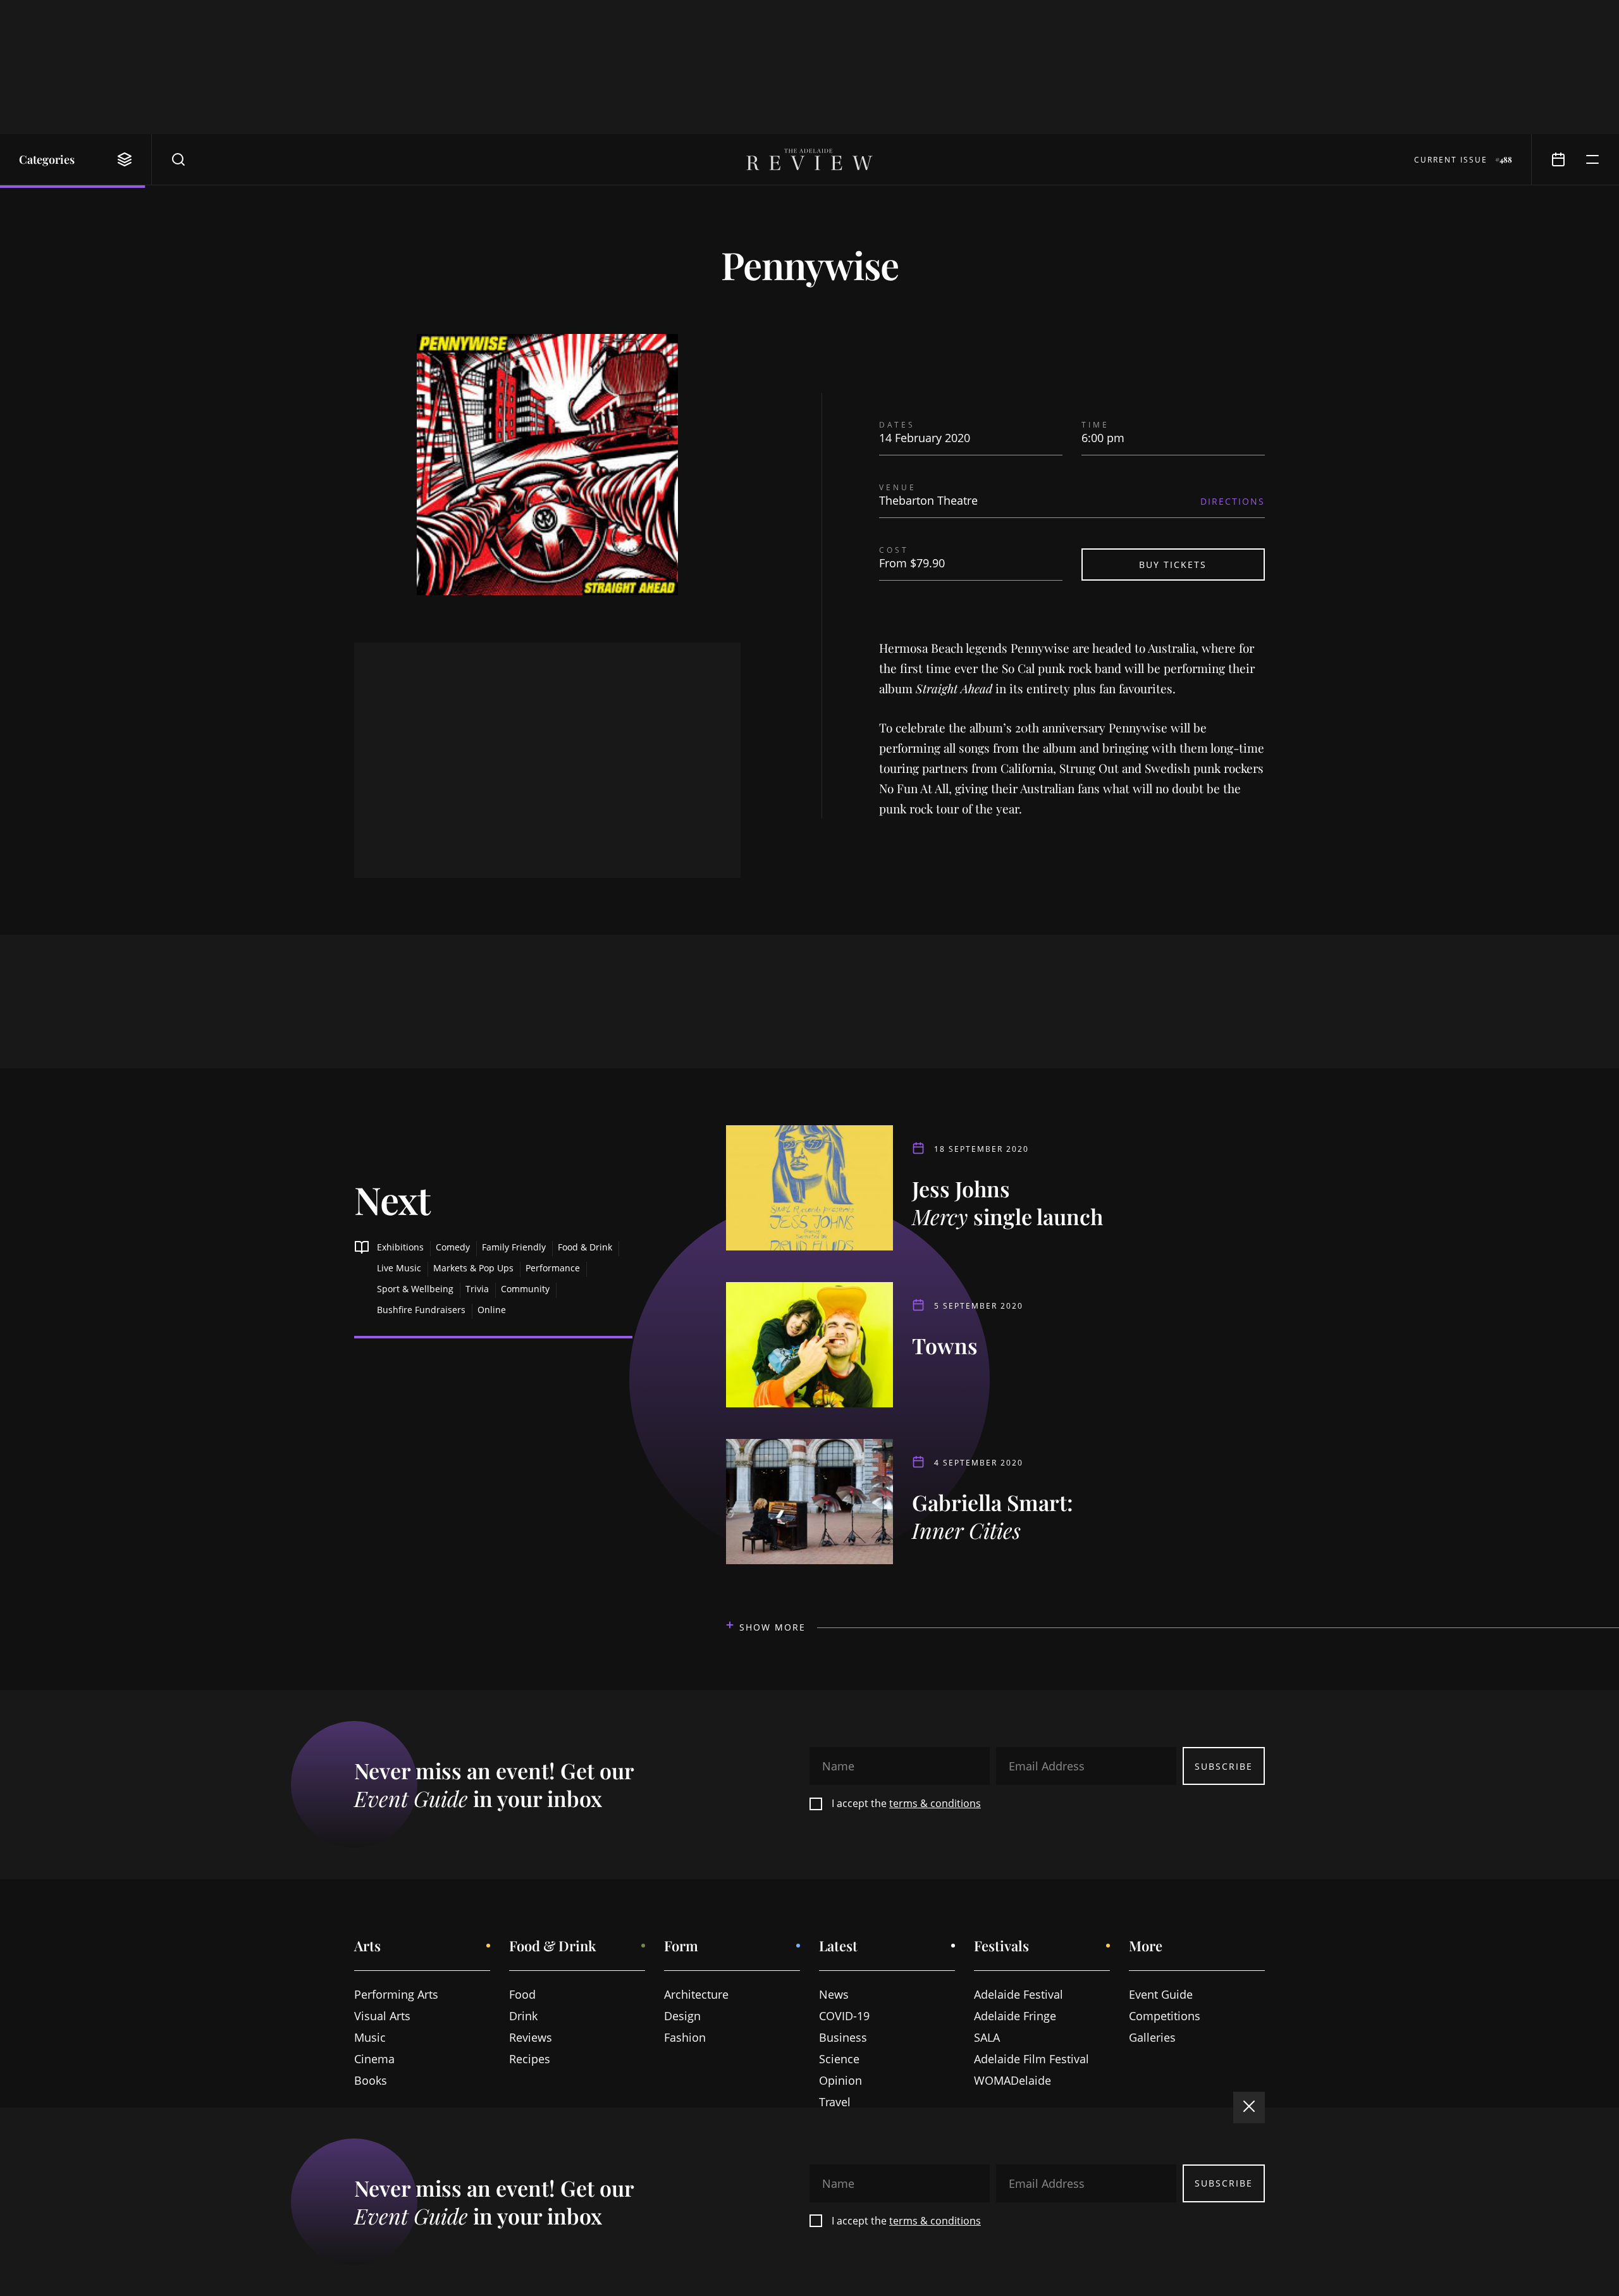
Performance (553, 1268)
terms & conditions (935, 1803)
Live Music (399, 1268)
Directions (1233, 501)
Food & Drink (585, 1247)
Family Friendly (514, 1247)
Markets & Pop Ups (473, 1268)
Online (492, 1310)
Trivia (477, 1289)
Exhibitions (400, 1247)
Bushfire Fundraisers (421, 1310)
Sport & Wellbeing (415, 1289)
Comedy (453, 1247)
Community (525, 1289)
